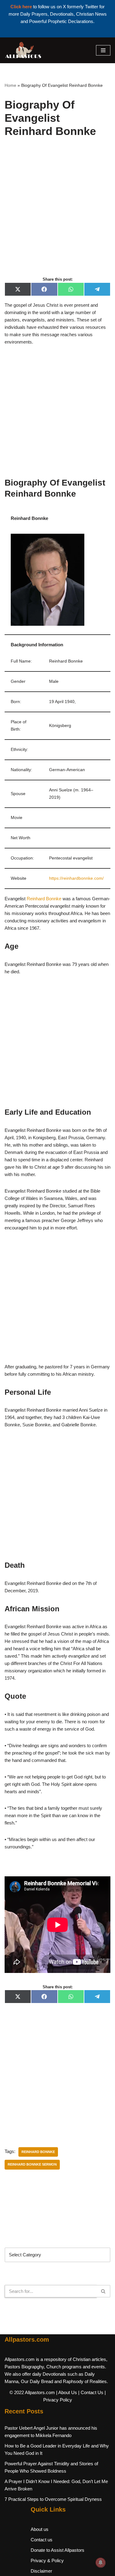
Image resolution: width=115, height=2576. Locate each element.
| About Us (67, 2392)
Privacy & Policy (47, 2561)
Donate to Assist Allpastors (57, 2550)
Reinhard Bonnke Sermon (32, 2164)
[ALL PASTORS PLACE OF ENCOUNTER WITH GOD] (23, 50)
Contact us (42, 2540)
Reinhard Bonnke (44, 899)
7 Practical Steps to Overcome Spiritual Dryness (53, 2499)
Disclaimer (41, 2571)
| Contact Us (91, 2392)
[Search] (103, 2291)
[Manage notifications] (101, 2563)
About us (40, 2529)
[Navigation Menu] (103, 50)
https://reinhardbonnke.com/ (76, 878)
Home (10, 85)
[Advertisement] (57, 214)
